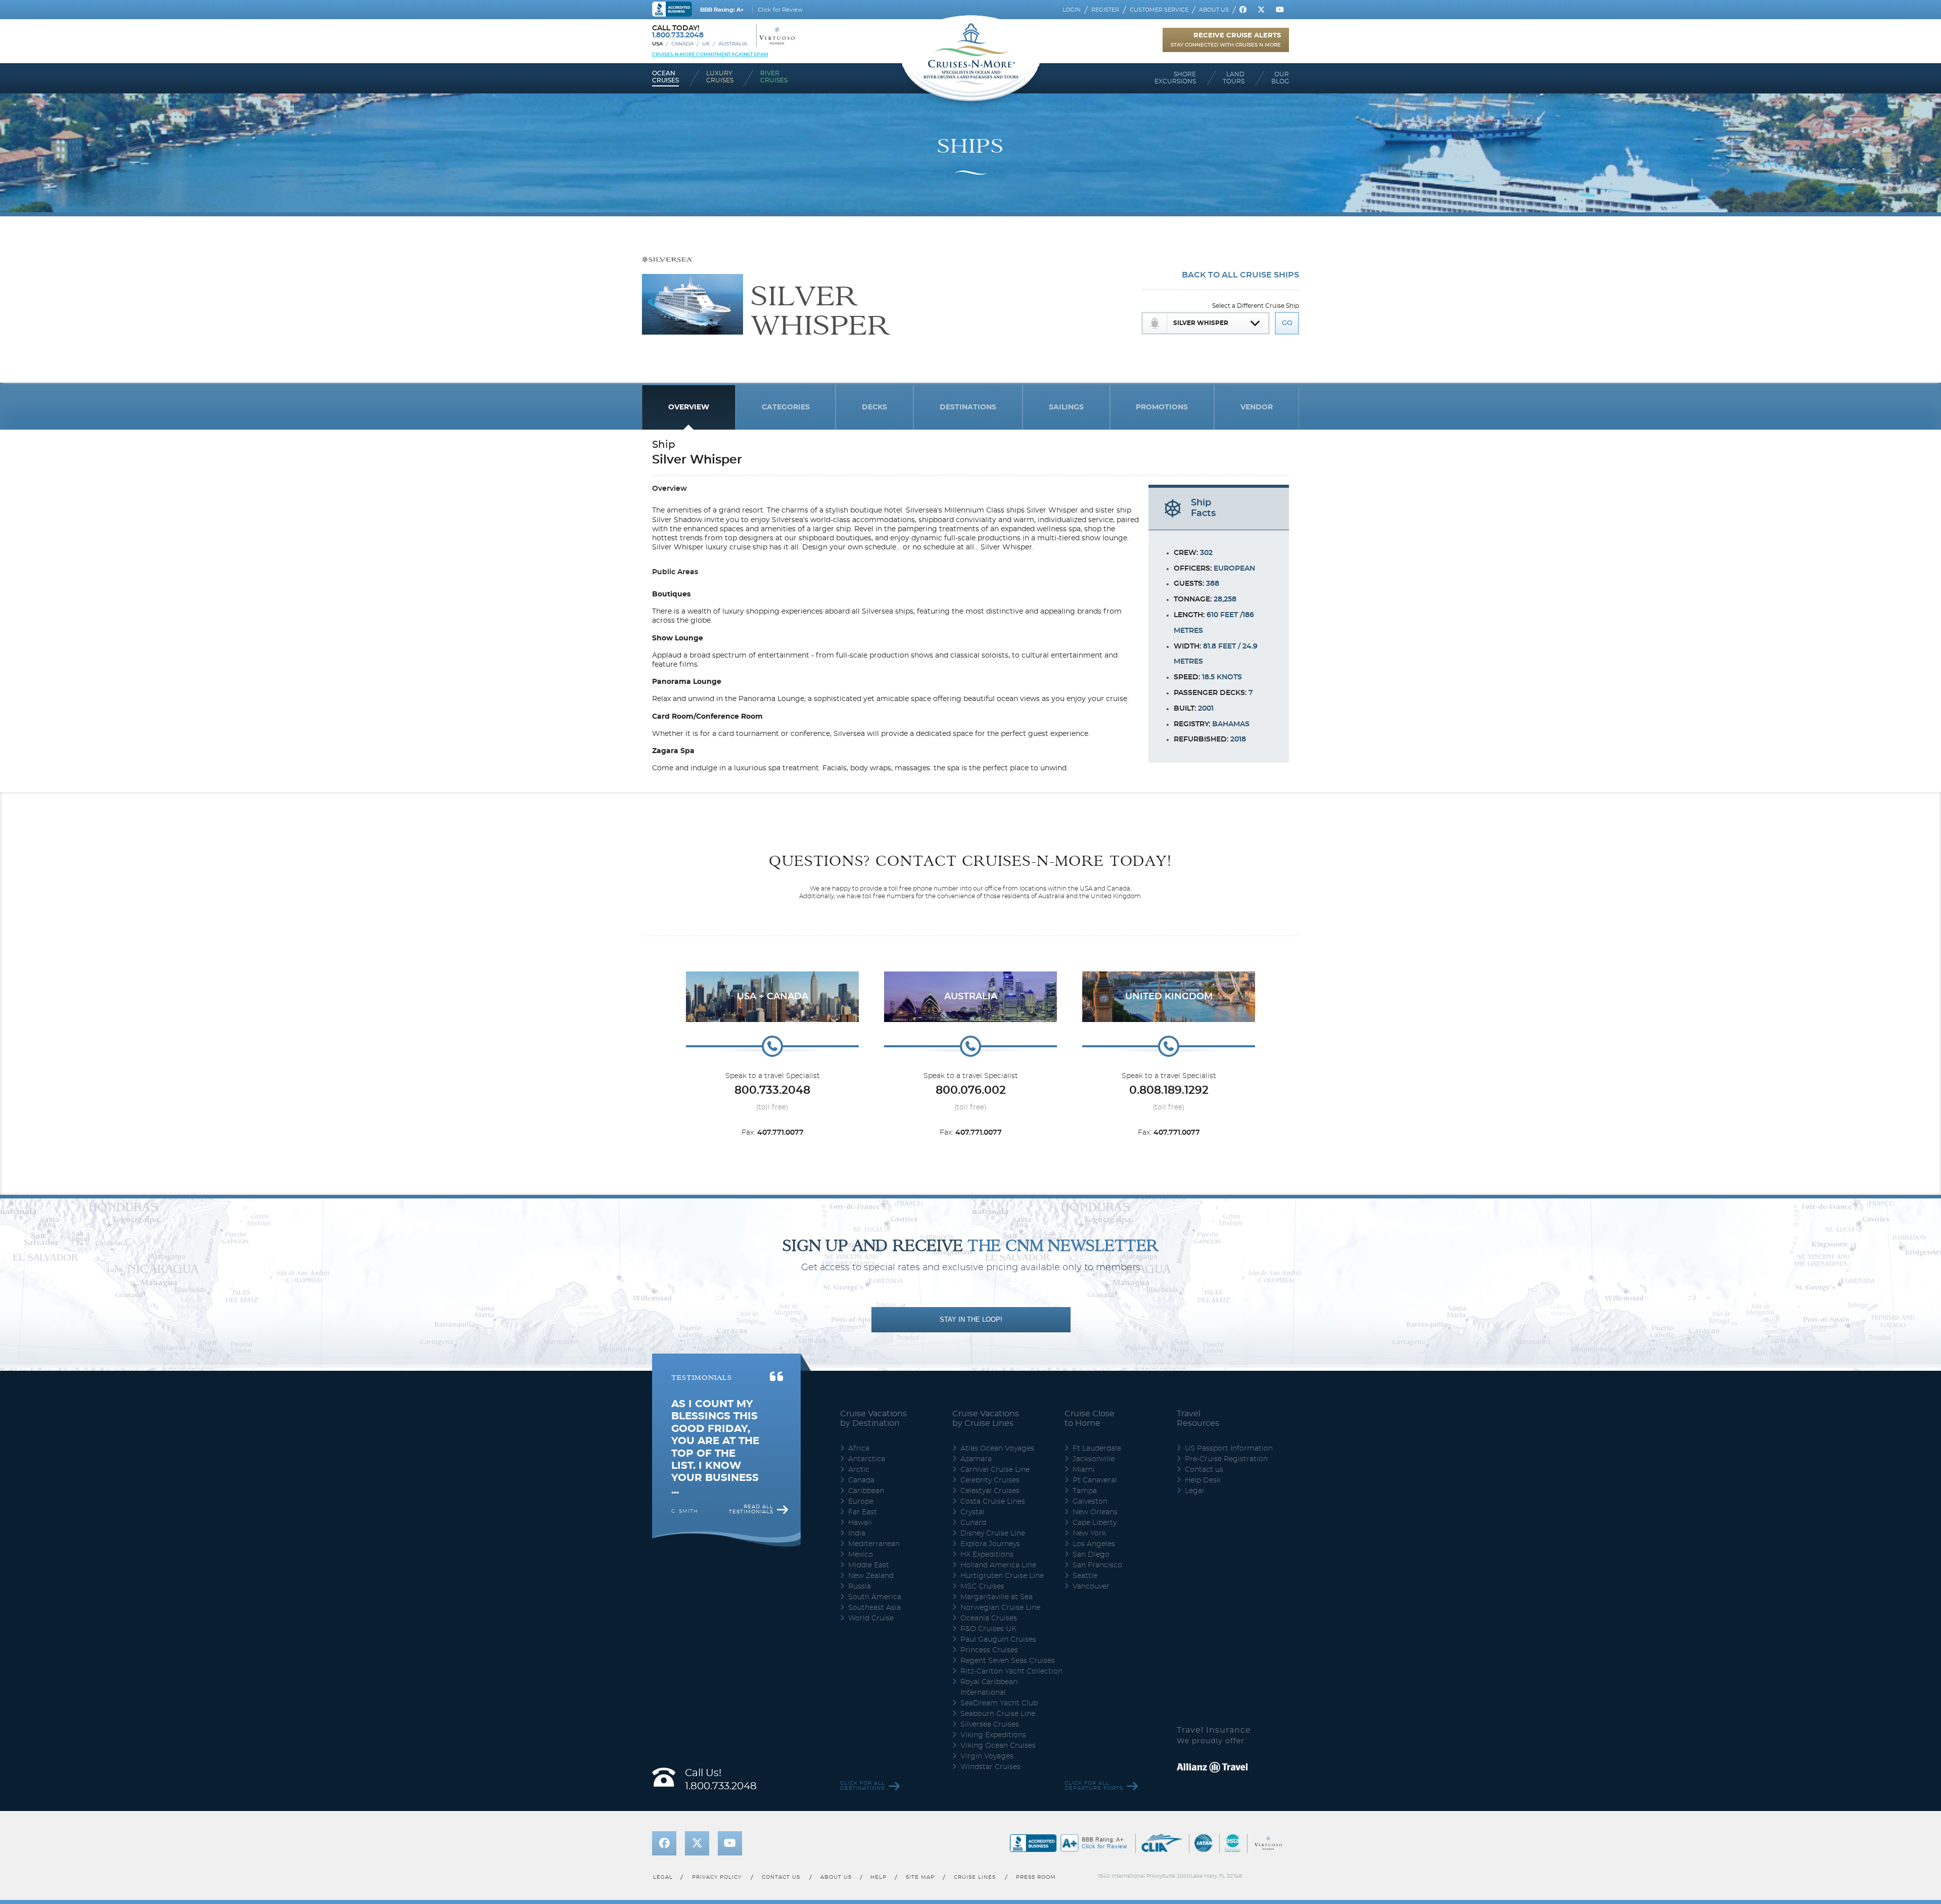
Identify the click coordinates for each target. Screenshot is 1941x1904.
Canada (682, 44)
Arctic (859, 1470)
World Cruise (871, 1618)
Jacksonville (1094, 1459)
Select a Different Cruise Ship (1256, 306)
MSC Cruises (982, 1587)
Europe (861, 1502)
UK (706, 44)
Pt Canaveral (1095, 1480)
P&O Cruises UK (988, 1629)
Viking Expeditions (993, 1735)
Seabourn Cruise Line (998, 1714)
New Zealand (871, 1576)
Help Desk (1203, 1480)
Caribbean (866, 1491)
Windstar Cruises (990, 1767)
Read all (751, 1509)
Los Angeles (1094, 1544)
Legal (1194, 1491)
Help (879, 1877)
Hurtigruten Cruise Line (1002, 1576)
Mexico (861, 1555)
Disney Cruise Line (993, 1534)
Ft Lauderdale (1097, 1449)
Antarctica (867, 1459)
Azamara (976, 1459)
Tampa (1085, 1491)
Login (1072, 10)
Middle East (869, 1565)
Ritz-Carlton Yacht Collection (1011, 1671)
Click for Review (780, 10)
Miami (1084, 1470)
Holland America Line (998, 1565)
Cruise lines (975, 1877)
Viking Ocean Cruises (998, 1746)
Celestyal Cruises (990, 1491)
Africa (859, 1449)
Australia (733, 44)
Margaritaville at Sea (997, 1597)
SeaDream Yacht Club (999, 1703)
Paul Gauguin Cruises (998, 1640)
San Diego (1091, 1555)
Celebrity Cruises (990, 1480)
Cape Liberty (1095, 1523)
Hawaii (860, 1523)
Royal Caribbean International (989, 1687)
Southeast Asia (874, 1608)
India (857, 1534)
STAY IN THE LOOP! (971, 1319)
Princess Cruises (989, 1650)
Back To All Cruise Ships (1240, 275)
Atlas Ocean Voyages (997, 1449)
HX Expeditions (987, 1555)
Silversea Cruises (990, 1725)
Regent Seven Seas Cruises (1008, 1661)
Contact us (1204, 1470)
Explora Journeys (990, 1544)
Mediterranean (874, 1544)
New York (1089, 1534)
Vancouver (1091, 1587)
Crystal (973, 1512)
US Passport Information (1229, 1449)
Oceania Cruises (989, 1618)
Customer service (1159, 10)
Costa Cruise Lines (993, 1502)
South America (875, 1597)
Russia (860, 1587)
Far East (863, 1512)
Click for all (863, 1786)
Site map (920, 1877)
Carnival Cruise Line (995, 1470)
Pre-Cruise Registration (1226, 1459)
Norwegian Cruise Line (1000, 1608)
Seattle (1085, 1576)
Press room (1036, 1877)
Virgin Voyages (987, 1756)
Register (1105, 10)
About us (1214, 10)
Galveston (1090, 1502)
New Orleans (1095, 1512)
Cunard (973, 1523)
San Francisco (1097, 1565)
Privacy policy (717, 1877)
